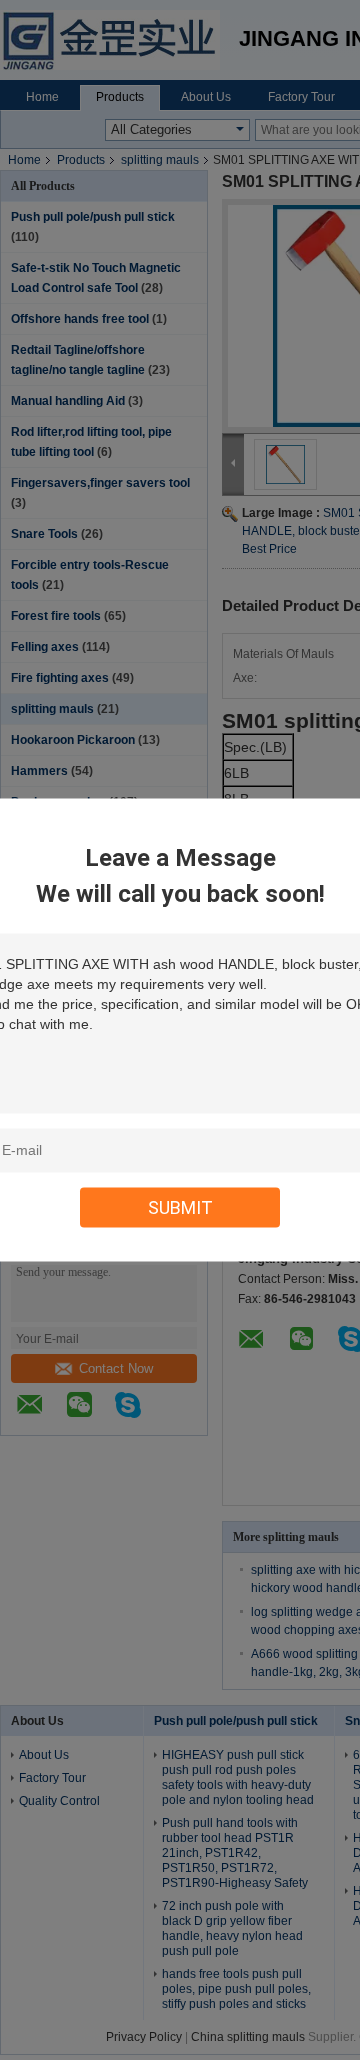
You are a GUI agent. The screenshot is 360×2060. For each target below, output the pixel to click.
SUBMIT (180, 1207)
